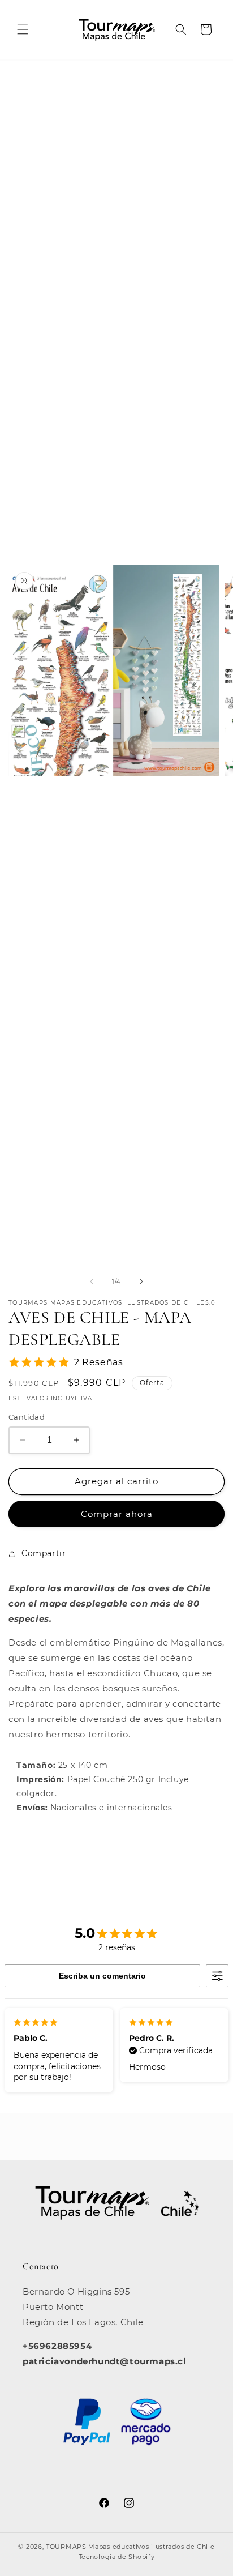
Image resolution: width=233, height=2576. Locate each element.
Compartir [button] (44, 1553)
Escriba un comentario (102, 1976)
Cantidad (27, 1417)
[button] (23, 29)
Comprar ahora (117, 1514)
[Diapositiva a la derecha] (141, 1281)
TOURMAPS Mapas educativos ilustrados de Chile (130, 2547)
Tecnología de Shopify (117, 2557)
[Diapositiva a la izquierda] (92, 1281)
